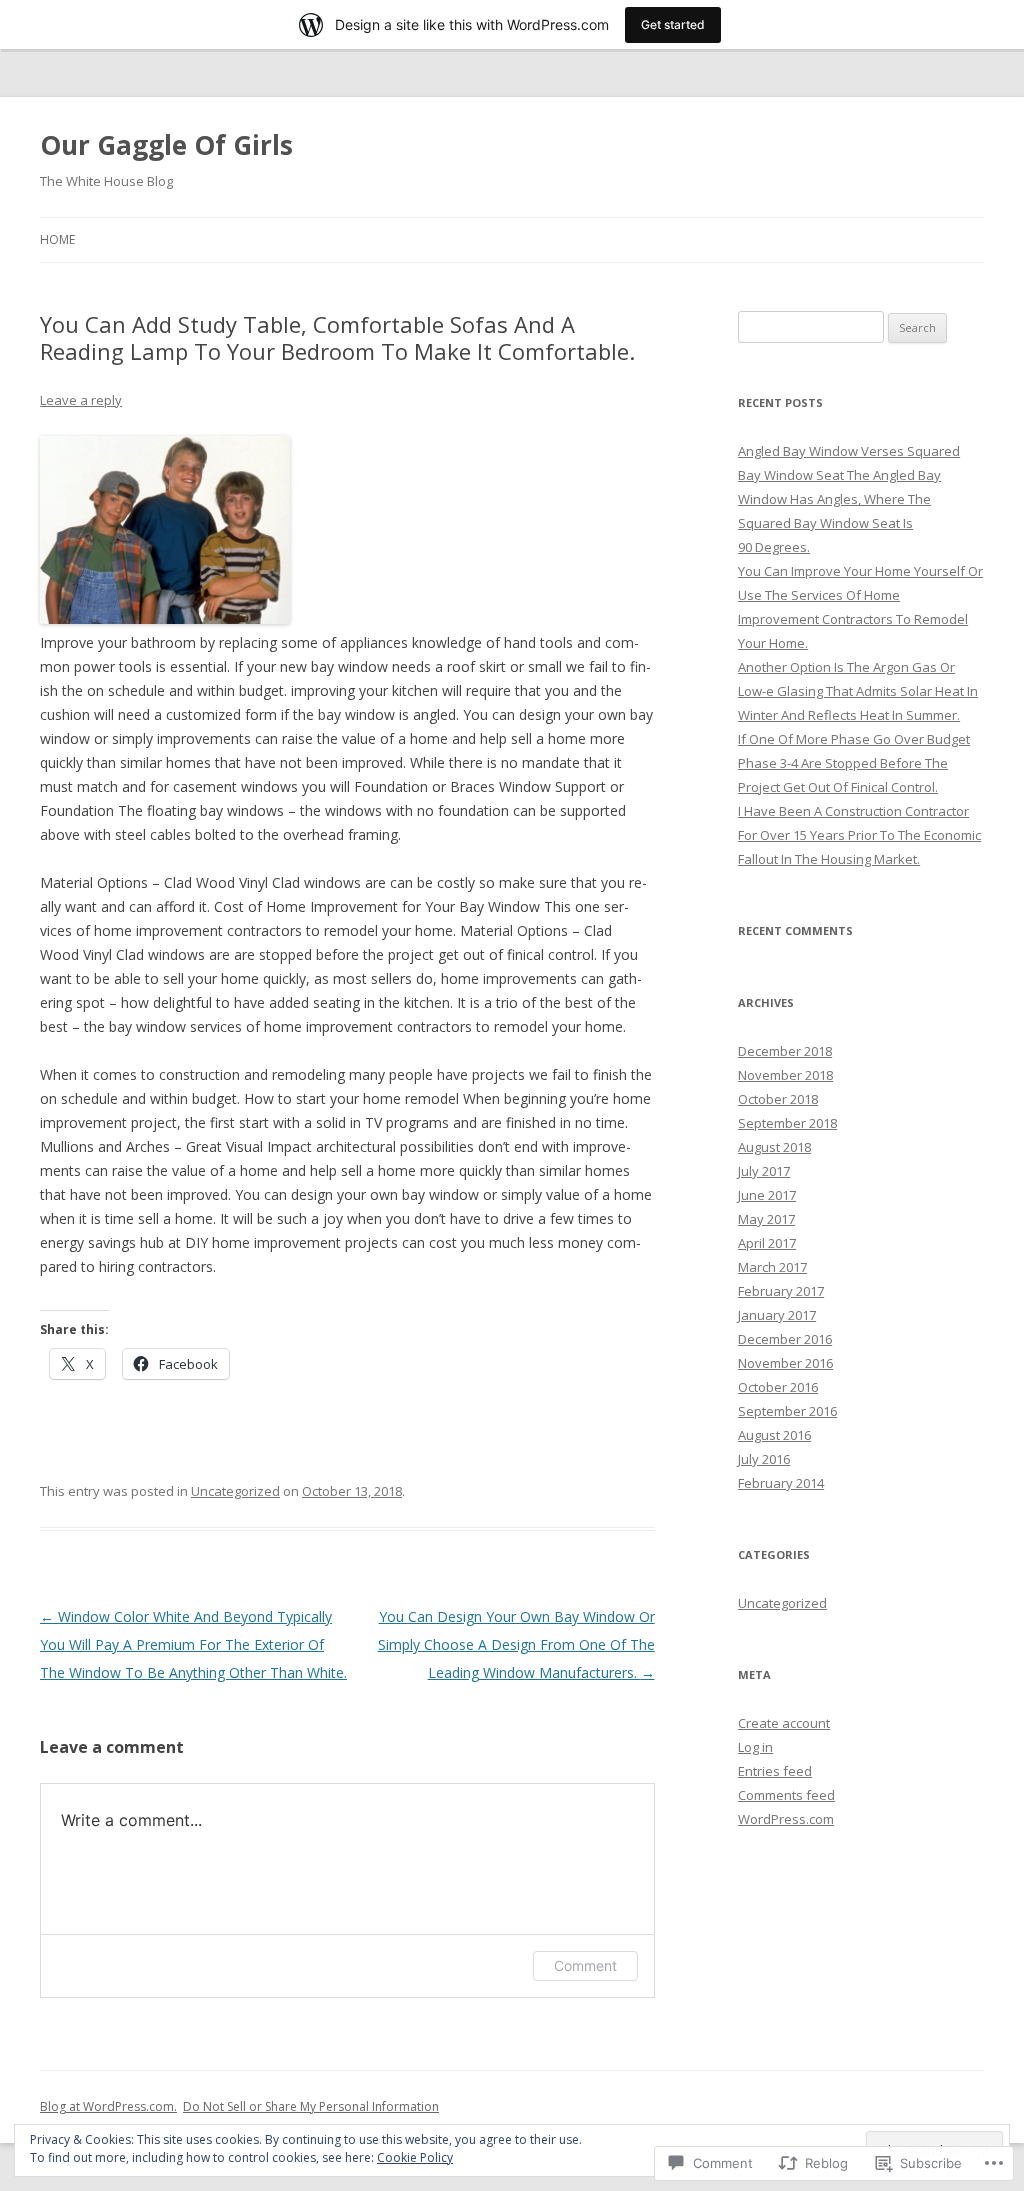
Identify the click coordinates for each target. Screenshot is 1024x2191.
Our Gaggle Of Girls (166, 145)
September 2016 (787, 1411)
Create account (784, 1723)
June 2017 (767, 1195)
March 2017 (772, 1267)
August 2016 (774, 1435)
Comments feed (786, 1795)
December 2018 (785, 1051)
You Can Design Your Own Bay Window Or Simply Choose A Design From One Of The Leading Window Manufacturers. (516, 1644)
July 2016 (764, 1459)
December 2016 (785, 1339)
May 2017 (766, 1219)
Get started (673, 24)
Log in (755, 1747)
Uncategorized (235, 1491)
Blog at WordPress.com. (108, 2106)
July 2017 (764, 1171)
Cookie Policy (415, 2157)
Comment (585, 1965)
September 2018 (787, 1123)
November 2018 (785, 1075)
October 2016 (778, 1387)
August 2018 (774, 1147)
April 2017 (767, 1243)
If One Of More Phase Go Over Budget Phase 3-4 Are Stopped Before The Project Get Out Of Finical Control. (854, 763)
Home (57, 239)
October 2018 (778, 1099)
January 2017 (777, 1315)
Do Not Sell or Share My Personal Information (311, 2106)
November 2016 (785, 1363)
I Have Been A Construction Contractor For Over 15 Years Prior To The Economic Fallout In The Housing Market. (859, 835)
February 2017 (781, 1291)
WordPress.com (786, 1819)
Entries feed (775, 1771)
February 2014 (781, 1483)
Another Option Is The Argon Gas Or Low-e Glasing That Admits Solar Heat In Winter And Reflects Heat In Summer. (858, 691)
